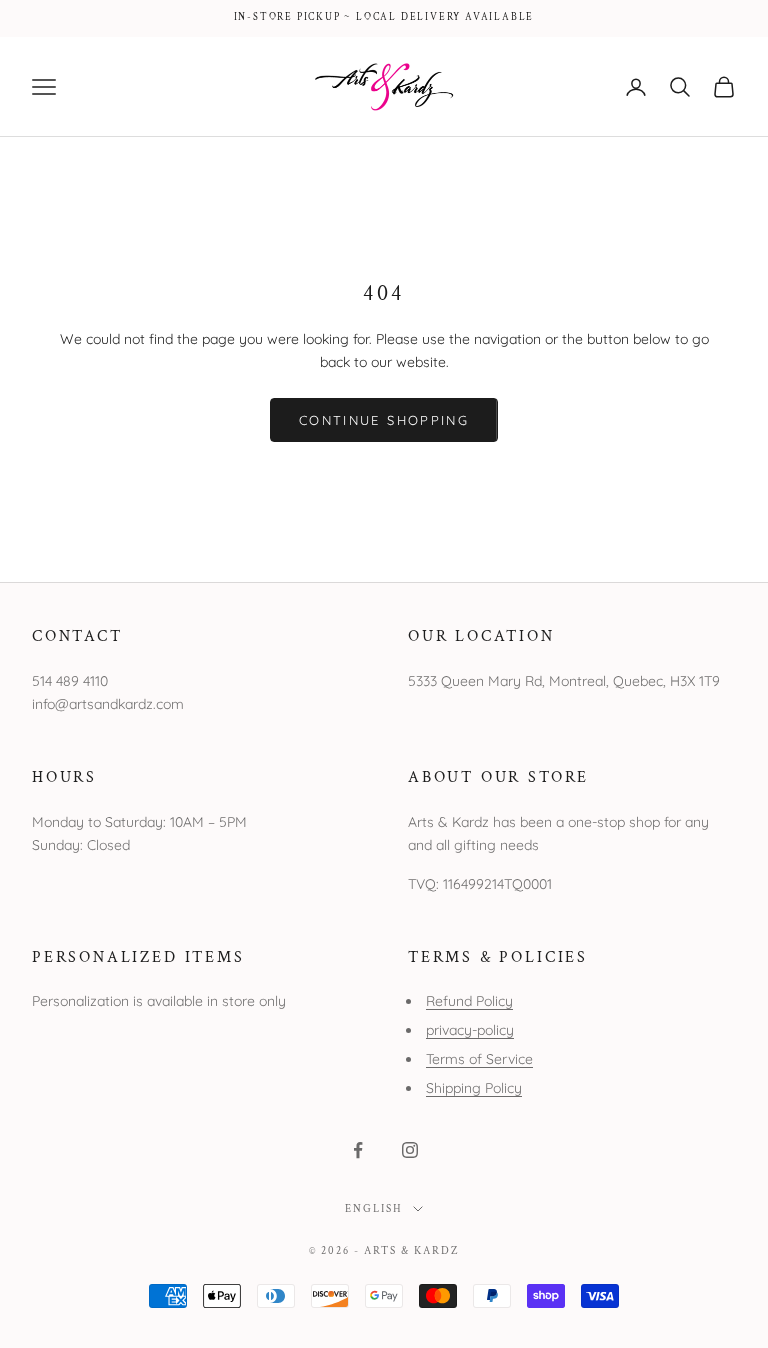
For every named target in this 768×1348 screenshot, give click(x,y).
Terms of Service (479, 1059)
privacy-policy (470, 1030)
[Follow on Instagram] (410, 1150)
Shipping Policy (474, 1088)
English (374, 1209)
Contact (77, 636)
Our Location (481, 636)
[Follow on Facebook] (358, 1150)
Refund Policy (469, 1001)
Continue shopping (384, 420)
